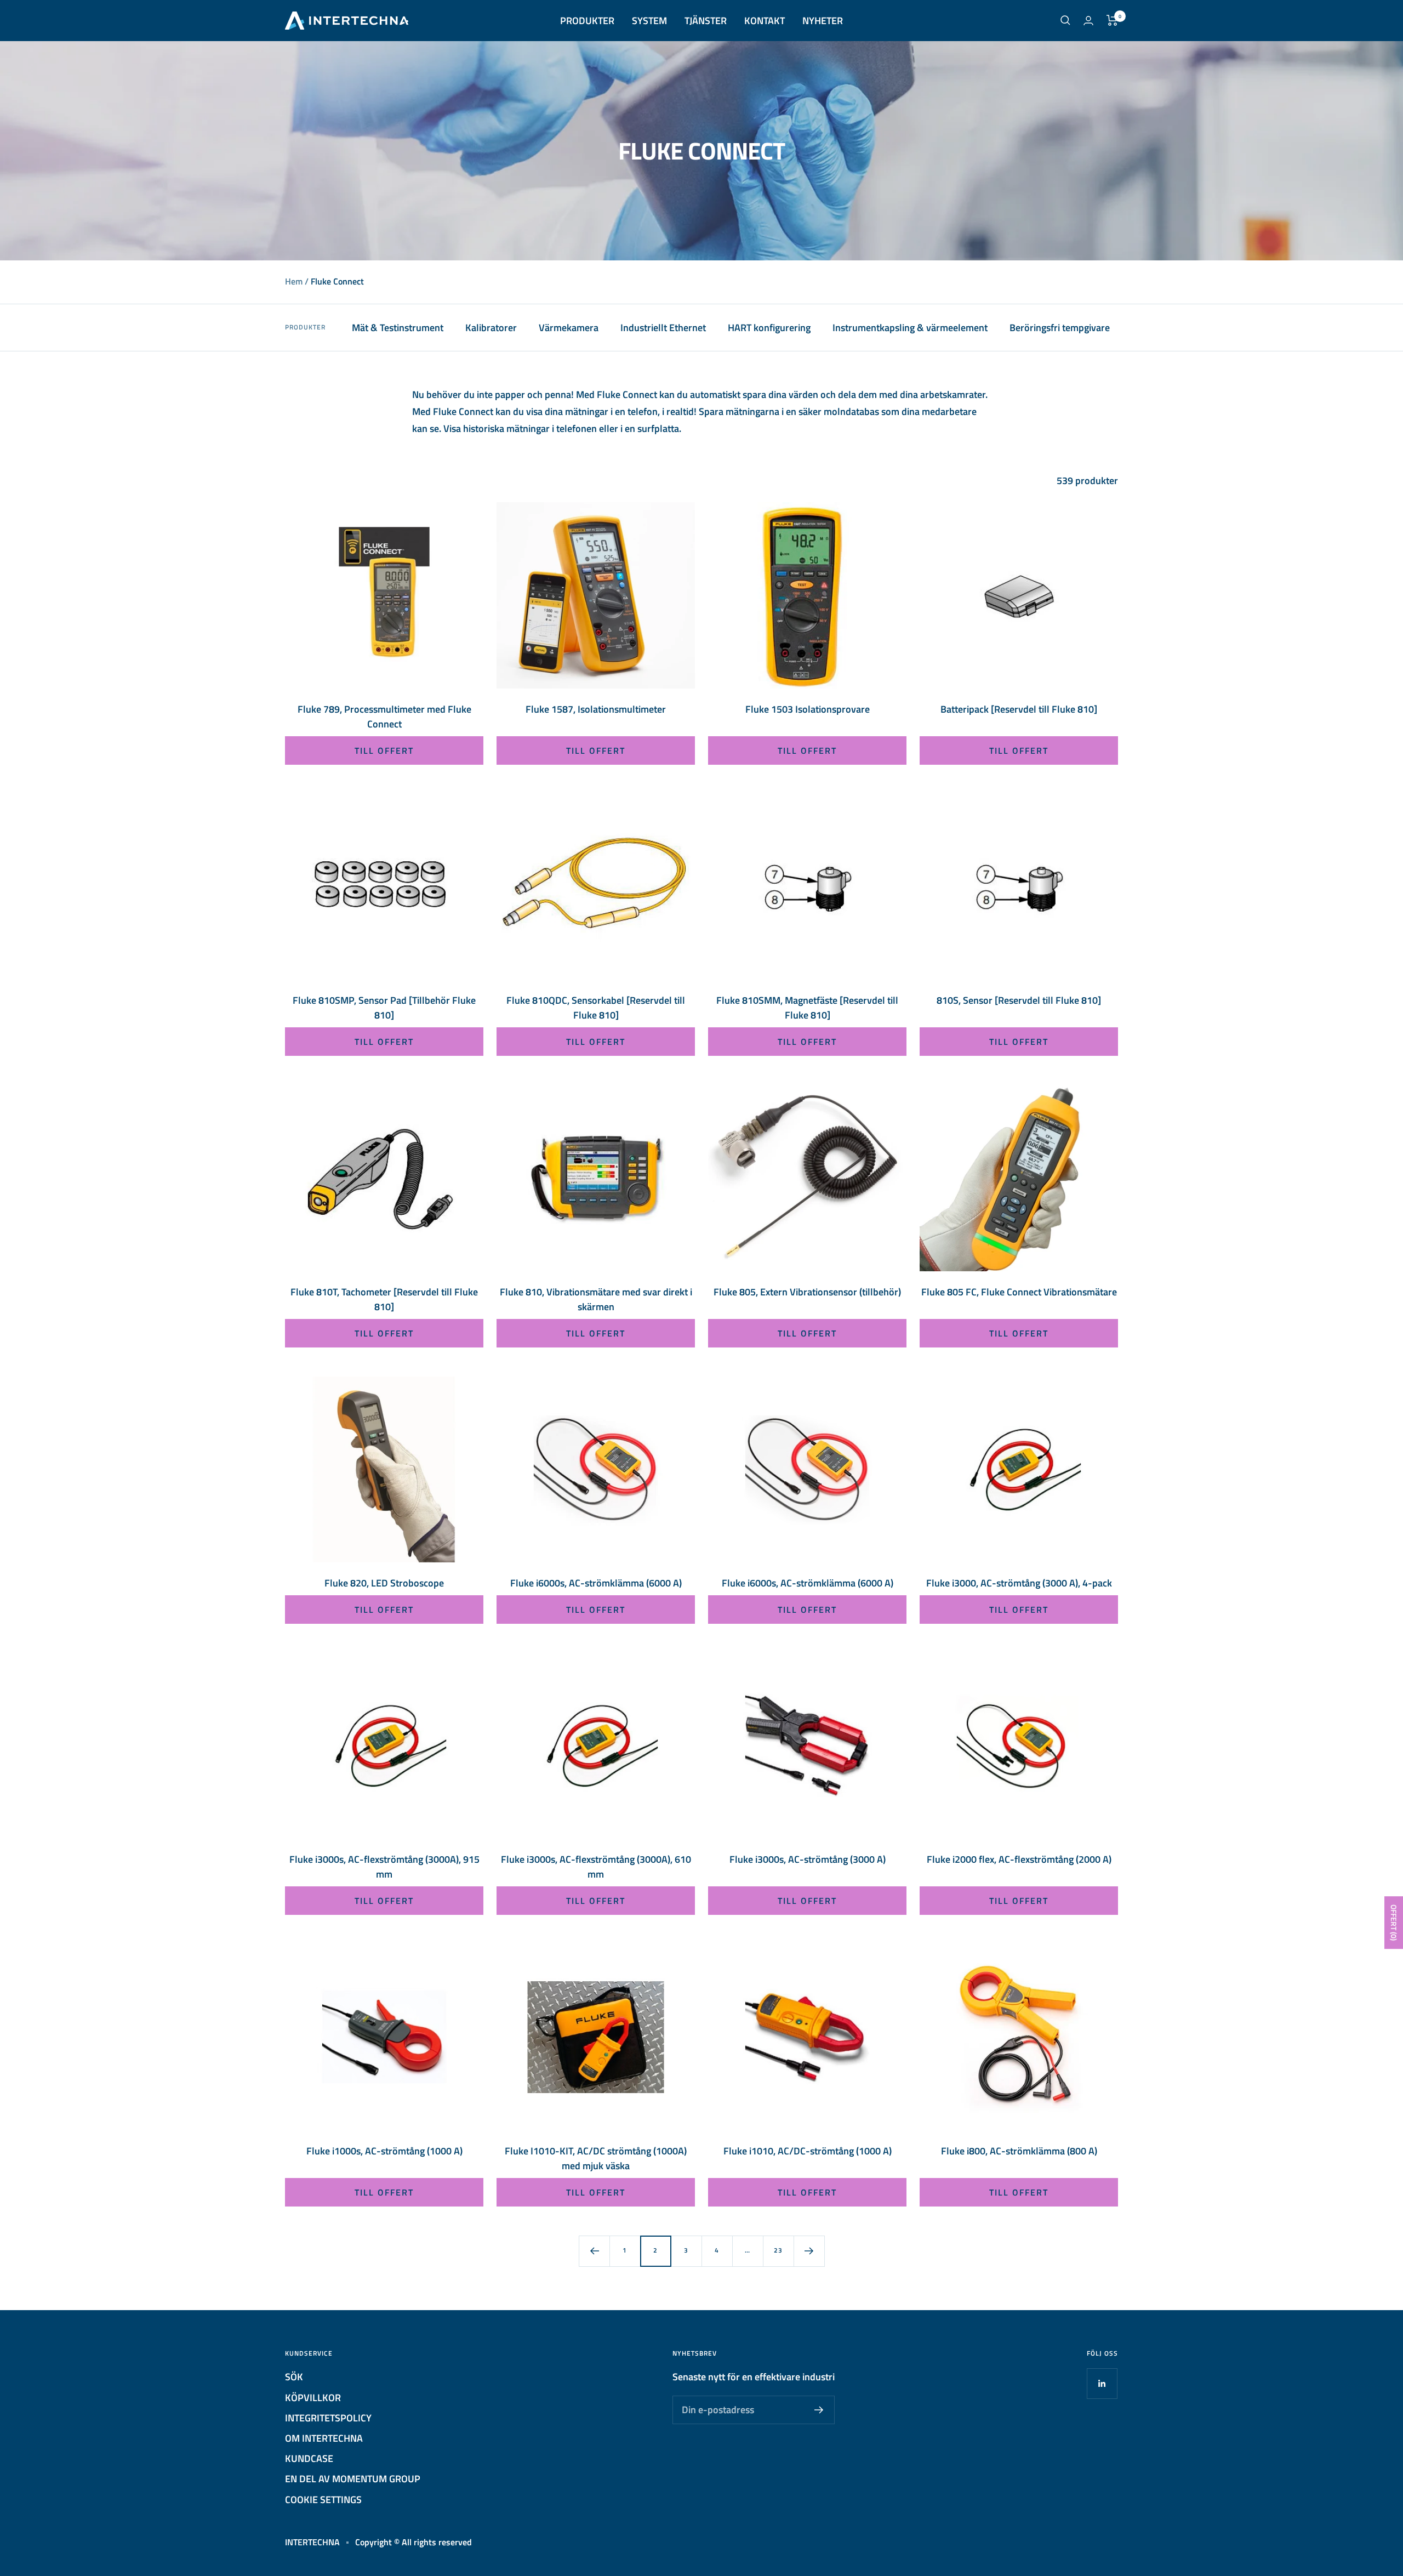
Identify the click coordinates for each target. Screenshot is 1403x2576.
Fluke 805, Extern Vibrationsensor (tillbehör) (807, 1292)
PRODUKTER (587, 21)
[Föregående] (594, 2251)
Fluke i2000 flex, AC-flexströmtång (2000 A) (1019, 1859)
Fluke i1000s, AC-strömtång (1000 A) (384, 2151)
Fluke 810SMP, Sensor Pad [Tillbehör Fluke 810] (384, 1008)
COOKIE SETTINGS (323, 2500)
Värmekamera (569, 328)
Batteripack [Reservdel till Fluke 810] (1019, 709)
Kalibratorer (491, 328)
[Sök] (1065, 20)
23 (778, 2250)
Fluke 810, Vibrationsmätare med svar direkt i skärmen (596, 1299)
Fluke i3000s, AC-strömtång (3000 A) (808, 1859)
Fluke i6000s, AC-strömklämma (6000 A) (596, 1583)
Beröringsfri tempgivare (1060, 328)
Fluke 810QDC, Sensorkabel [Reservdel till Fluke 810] (596, 1008)
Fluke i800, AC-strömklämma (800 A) (1019, 2151)
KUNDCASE (309, 2458)
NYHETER (823, 21)
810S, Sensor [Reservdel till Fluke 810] (1019, 1000)
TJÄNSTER (706, 21)
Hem (294, 281)
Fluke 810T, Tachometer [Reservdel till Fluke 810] (384, 1299)
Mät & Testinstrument (398, 328)
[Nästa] (809, 2251)
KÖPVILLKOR (313, 2398)
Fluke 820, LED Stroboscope (384, 1583)
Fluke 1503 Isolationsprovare (808, 709)
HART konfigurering (769, 328)
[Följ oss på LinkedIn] (1102, 2383)
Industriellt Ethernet (663, 328)
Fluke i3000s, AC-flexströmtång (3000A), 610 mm (596, 1867)
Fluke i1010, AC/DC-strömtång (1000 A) (808, 2151)
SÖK (294, 2377)
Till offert (384, 750)
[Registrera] (819, 2410)
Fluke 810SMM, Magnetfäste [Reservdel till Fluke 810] (807, 1008)
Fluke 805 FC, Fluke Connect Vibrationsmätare (1019, 1292)
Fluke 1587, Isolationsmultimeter (596, 709)
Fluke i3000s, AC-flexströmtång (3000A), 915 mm (384, 1867)
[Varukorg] (1112, 20)
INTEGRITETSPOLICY (328, 2418)
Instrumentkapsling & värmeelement (910, 328)
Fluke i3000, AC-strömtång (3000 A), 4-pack (1019, 1583)
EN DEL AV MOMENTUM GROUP (353, 2479)
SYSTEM (649, 21)
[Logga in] (1088, 21)
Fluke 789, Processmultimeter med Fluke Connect (384, 716)
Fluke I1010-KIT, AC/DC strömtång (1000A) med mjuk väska (596, 2158)
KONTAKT (765, 21)
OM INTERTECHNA (324, 2438)
